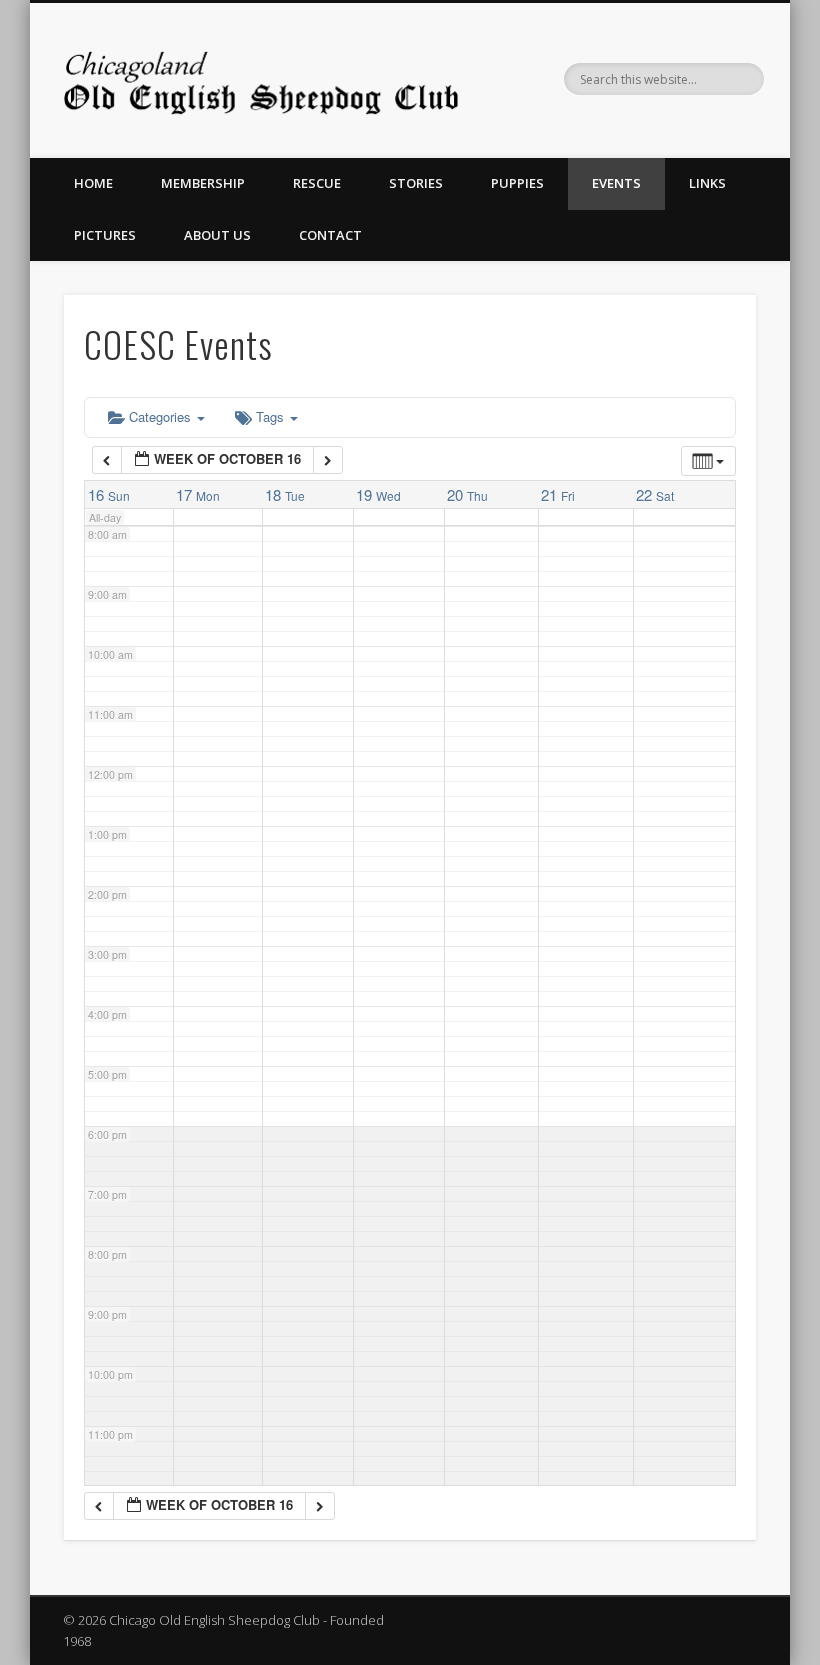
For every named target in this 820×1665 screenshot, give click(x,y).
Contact (330, 235)
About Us (217, 235)
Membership (203, 183)
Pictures (105, 235)
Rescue (317, 183)
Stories (416, 183)
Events (616, 183)
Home (93, 183)
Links (707, 183)
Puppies (517, 183)
